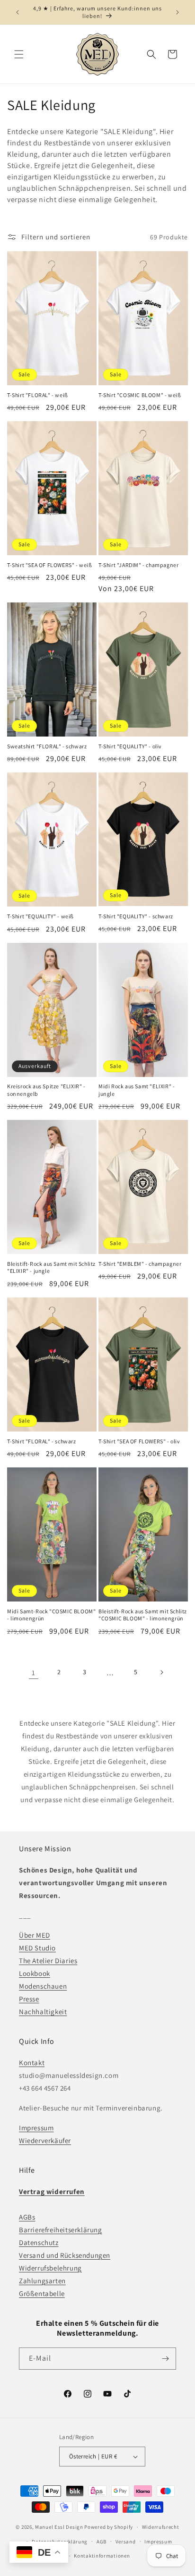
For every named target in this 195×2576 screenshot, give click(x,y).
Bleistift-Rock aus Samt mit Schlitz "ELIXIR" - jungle (51, 1267)
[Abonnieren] (165, 2359)
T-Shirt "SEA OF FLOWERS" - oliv (139, 1441)
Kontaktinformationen (102, 2556)
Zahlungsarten (42, 2281)
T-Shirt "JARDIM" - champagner (138, 565)
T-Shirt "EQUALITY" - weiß (40, 916)
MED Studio (37, 1948)
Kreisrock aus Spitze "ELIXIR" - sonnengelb (46, 1090)
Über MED (35, 1935)
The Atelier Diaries (48, 1961)
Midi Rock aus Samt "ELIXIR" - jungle (137, 1090)
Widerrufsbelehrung (50, 2268)
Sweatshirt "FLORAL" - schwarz (47, 746)
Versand (126, 2542)
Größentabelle (42, 2293)
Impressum (36, 2128)
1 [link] (34, 1673)
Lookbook (35, 1973)
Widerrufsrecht (161, 2527)
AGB (102, 2542)
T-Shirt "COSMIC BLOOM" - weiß (140, 395)
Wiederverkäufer (45, 2140)
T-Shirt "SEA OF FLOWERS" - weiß (50, 565)
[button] (19, 54)
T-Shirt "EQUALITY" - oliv (130, 746)
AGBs (27, 2217)
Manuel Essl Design (59, 2527)
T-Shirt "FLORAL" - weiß (38, 395)
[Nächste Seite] (161, 1672)
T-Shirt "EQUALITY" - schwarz (136, 916)
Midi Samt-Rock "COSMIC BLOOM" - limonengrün (51, 1615)
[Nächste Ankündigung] (177, 12)
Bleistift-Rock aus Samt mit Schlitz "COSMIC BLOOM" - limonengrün (143, 1615)
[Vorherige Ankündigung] (18, 12)
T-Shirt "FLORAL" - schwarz (42, 1441)
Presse (29, 1999)
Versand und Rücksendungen (65, 2255)
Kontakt (32, 2063)
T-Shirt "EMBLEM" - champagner (140, 1264)
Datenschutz (39, 2242)
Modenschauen (43, 1986)
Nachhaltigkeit (43, 2012)
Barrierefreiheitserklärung (61, 2230)
